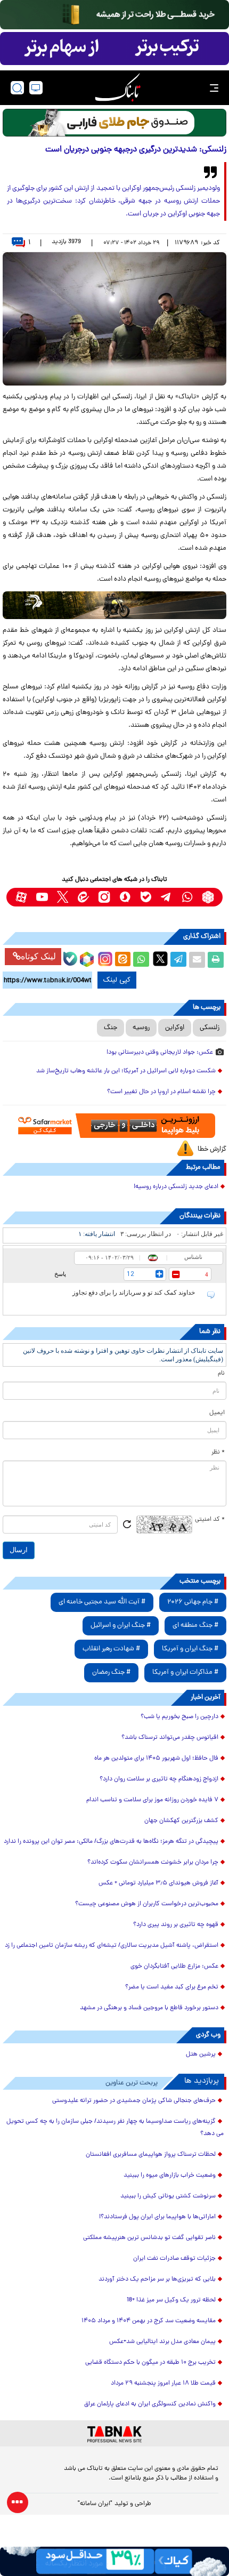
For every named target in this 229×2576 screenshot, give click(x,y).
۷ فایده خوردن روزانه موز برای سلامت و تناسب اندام (152, 1800)
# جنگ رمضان (111, 1672)
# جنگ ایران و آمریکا (190, 1649)
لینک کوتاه (38, 956)
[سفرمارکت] (114, 1126)
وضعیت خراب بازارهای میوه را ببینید (170, 2176)
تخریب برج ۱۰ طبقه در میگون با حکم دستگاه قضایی (150, 2363)
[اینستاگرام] (104, 958)
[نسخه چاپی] (216, 960)
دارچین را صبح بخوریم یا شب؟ (179, 1717)
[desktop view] (36, 88)
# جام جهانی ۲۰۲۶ (193, 1602)
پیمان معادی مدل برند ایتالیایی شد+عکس (162, 2342)
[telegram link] (166, 897)
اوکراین (175, 1028)
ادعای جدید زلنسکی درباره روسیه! (176, 1187)
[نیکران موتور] (114, 605)
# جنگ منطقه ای (195, 1626)
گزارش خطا (212, 1149)
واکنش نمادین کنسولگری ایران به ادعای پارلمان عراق (150, 2404)
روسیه (141, 1028)
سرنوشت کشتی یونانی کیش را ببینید (168, 2196)
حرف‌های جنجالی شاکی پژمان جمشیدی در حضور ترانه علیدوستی (134, 2101)
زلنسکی (210, 1028)
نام (221, 1374)
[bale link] (146, 897)
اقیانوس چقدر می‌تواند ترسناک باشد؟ (170, 1738)
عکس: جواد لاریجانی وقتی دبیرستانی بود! (160, 1053)
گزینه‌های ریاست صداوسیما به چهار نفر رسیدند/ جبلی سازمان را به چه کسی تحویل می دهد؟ (115, 2128)
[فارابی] (114, 123)
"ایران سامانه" (95, 2504)
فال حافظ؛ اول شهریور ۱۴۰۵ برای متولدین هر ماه (156, 1759)
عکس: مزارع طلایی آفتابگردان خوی (174, 1967)
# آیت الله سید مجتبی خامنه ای (102, 1602)
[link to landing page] (118, 88)
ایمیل (217, 1413)
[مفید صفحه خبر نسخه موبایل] (114, 49)
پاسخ (60, 1274)
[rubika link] (208, 897)
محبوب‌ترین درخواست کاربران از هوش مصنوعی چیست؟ (147, 1904)
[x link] (63, 897)
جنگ (111, 1028)
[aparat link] (21, 897)
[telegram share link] (178, 960)
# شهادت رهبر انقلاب (111, 1649)
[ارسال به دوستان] (197, 960)
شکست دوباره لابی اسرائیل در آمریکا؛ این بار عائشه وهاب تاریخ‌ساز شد (126, 1071)
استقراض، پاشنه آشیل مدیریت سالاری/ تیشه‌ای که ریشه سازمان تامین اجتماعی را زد (112, 1946)
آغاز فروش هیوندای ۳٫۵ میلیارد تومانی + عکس (158, 1883)
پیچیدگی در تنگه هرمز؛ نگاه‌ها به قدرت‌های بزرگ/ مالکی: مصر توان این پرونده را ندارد (111, 1842)
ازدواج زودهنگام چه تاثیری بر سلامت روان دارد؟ (159, 1779)
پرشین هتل (201, 2055)
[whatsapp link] (187, 897)
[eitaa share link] (122, 960)
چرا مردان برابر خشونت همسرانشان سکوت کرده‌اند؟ (153, 1863)
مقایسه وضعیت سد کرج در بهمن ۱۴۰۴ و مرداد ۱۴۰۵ (149, 2321)
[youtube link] (42, 897)
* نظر (218, 1452)
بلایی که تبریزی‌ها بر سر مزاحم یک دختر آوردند (157, 2280)
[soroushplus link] (125, 897)
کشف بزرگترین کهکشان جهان (181, 1821)
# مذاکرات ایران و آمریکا (185, 1672)
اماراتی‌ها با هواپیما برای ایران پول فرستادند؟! (157, 2217)
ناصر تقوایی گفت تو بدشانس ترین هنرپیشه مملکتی (149, 2238)
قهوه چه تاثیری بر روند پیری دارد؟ (176, 1925)
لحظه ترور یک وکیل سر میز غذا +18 (171, 2300)
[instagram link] (104, 897)
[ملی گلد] (114, 15)
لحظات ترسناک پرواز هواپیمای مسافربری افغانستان (151, 2155)
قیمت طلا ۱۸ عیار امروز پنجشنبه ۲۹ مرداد (163, 2384)
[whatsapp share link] (141, 960)
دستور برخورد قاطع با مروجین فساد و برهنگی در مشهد (149, 2008)
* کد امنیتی (210, 1520)
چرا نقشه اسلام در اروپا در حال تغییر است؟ (161, 1092)
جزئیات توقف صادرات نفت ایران (174, 2259)
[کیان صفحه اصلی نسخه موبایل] (114, 2561)
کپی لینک (117, 980)
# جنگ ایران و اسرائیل (121, 1626)
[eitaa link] (83, 897)
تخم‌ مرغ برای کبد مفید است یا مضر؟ (172, 1987)
